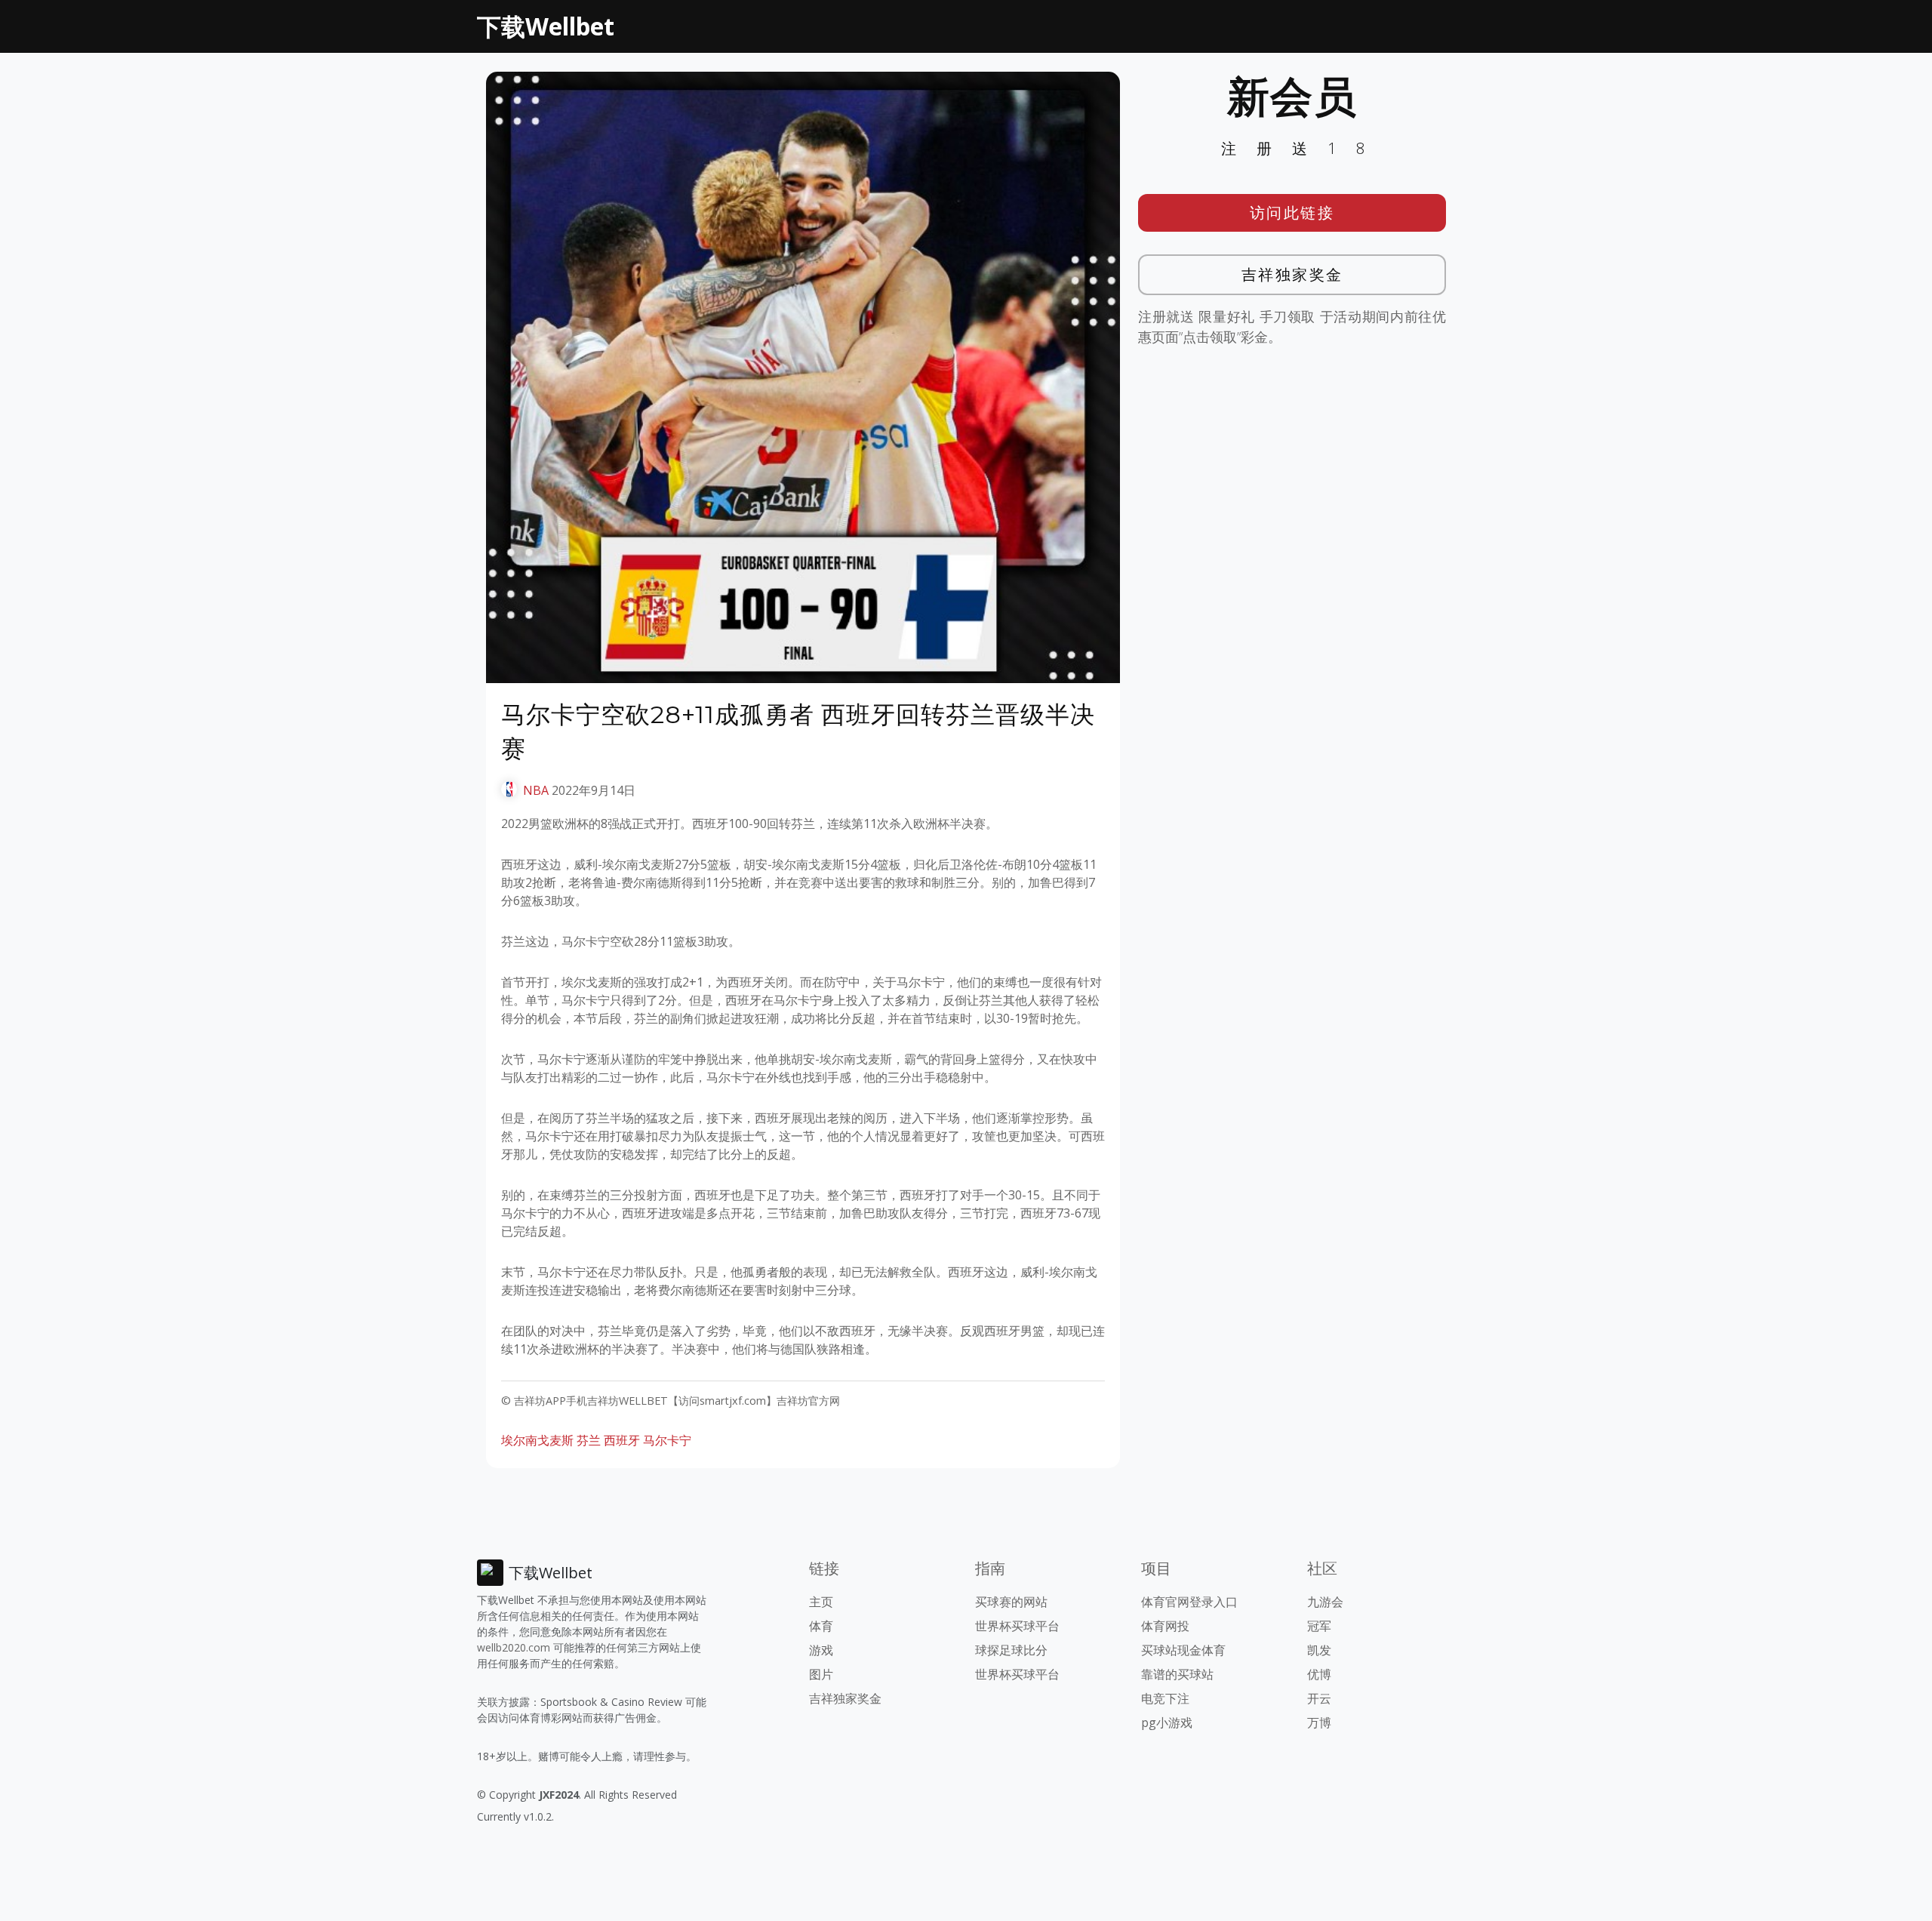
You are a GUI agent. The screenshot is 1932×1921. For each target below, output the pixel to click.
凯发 (1319, 1650)
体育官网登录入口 (1189, 1602)
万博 (1319, 1722)
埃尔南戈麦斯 (537, 1440)
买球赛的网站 (1011, 1602)
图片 (821, 1674)
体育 (821, 1626)
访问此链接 (1292, 212)
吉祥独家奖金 (1292, 274)
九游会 (1325, 1602)
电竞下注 (1165, 1698)
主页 (821, 1602)
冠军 (1319, 1626)
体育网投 (1165, 1626)
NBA (536, 790)
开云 (1319, 1698)
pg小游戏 (1167, 1722)
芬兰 (589, 1440)
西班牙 (622, 1440)
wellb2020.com (514, 1647)
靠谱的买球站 (1177, 1674)
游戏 (821, 1650)
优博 (1319, 1674)
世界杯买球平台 (1017, 1626)
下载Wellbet (546, 26)
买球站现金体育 (1183, 1650)
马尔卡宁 (667, 1440)
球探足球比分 (1011, 1650)
